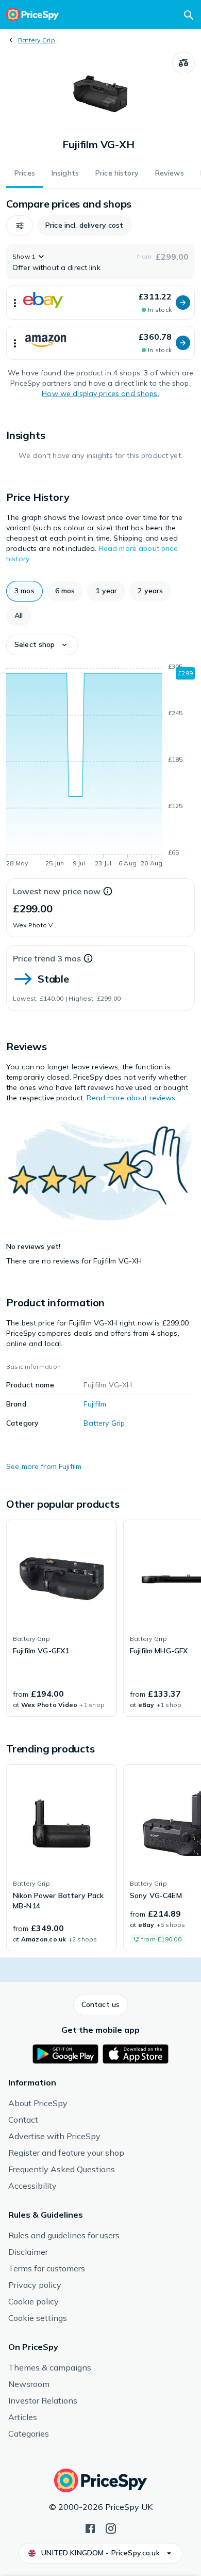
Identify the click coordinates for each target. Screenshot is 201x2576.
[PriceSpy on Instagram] (111, 2527)
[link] (62, 1618)
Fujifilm (95, 1404)
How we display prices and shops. (100, 393)
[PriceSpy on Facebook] (90, 2527)
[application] (100, 767)
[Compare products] (183, 63)
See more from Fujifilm (44, 1466)
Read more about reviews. (132, 1098)
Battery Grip (37, 40)
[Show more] (15, 303)
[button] (20, 226)
